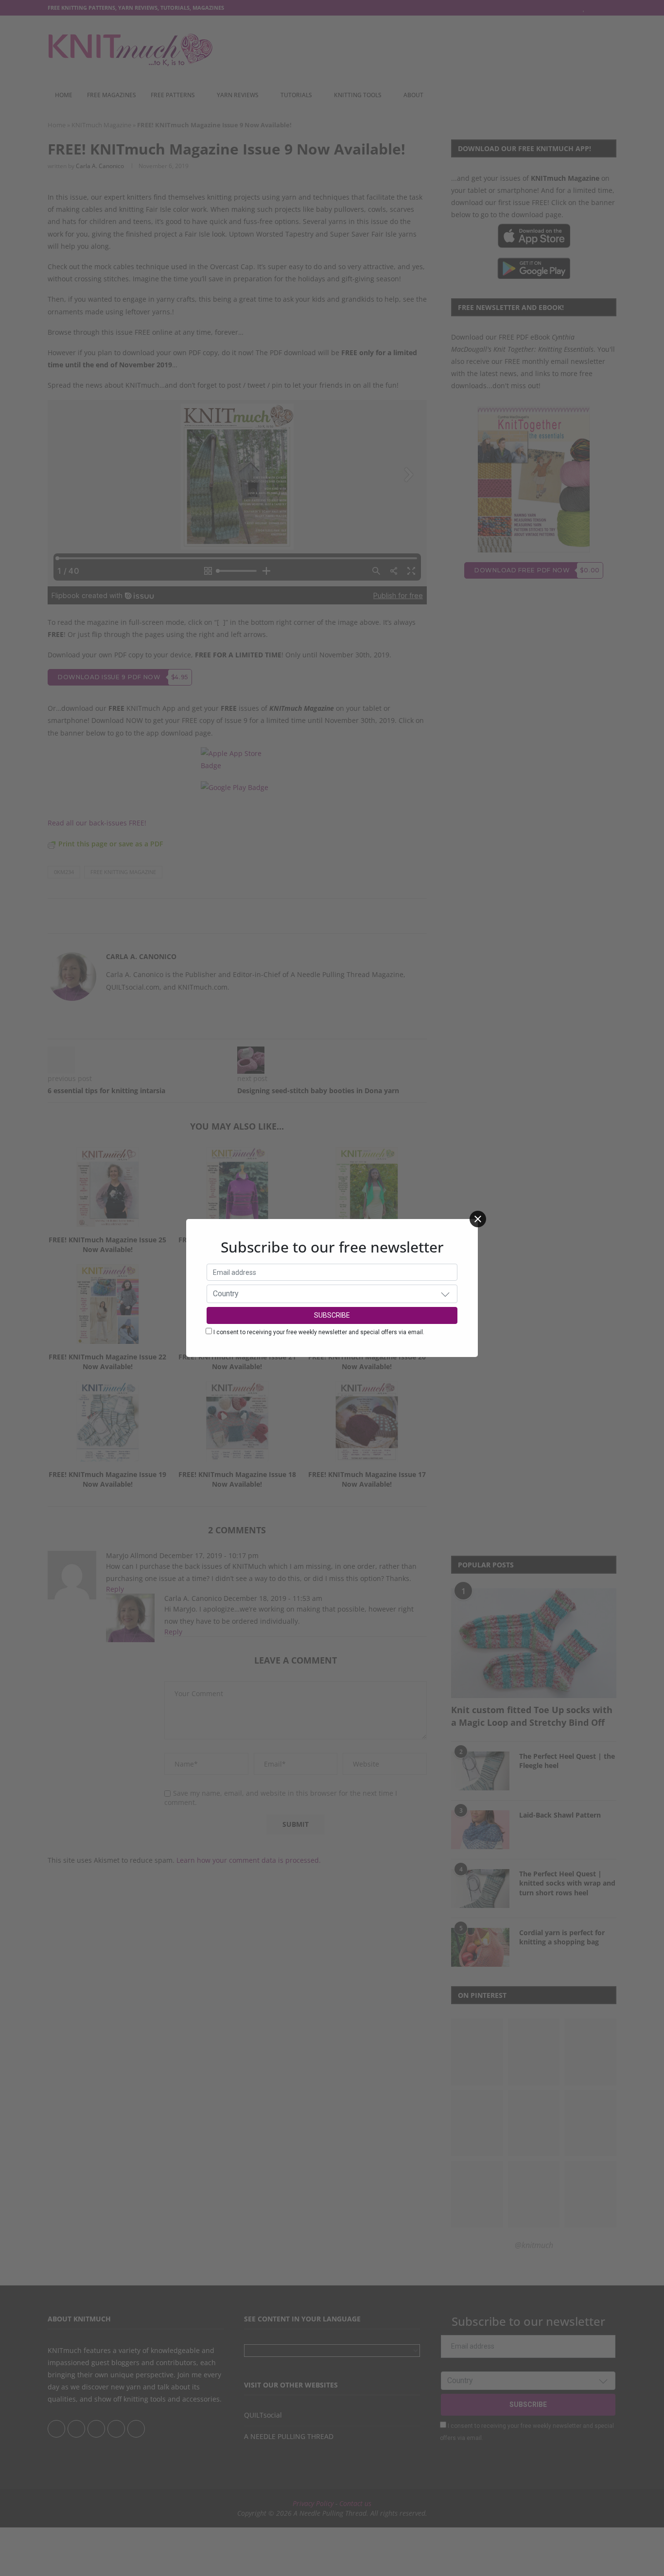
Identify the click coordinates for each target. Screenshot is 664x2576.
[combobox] (332, 1294)
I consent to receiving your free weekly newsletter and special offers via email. (319, 1332)
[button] (445, 1294)
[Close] (478, 1219)
